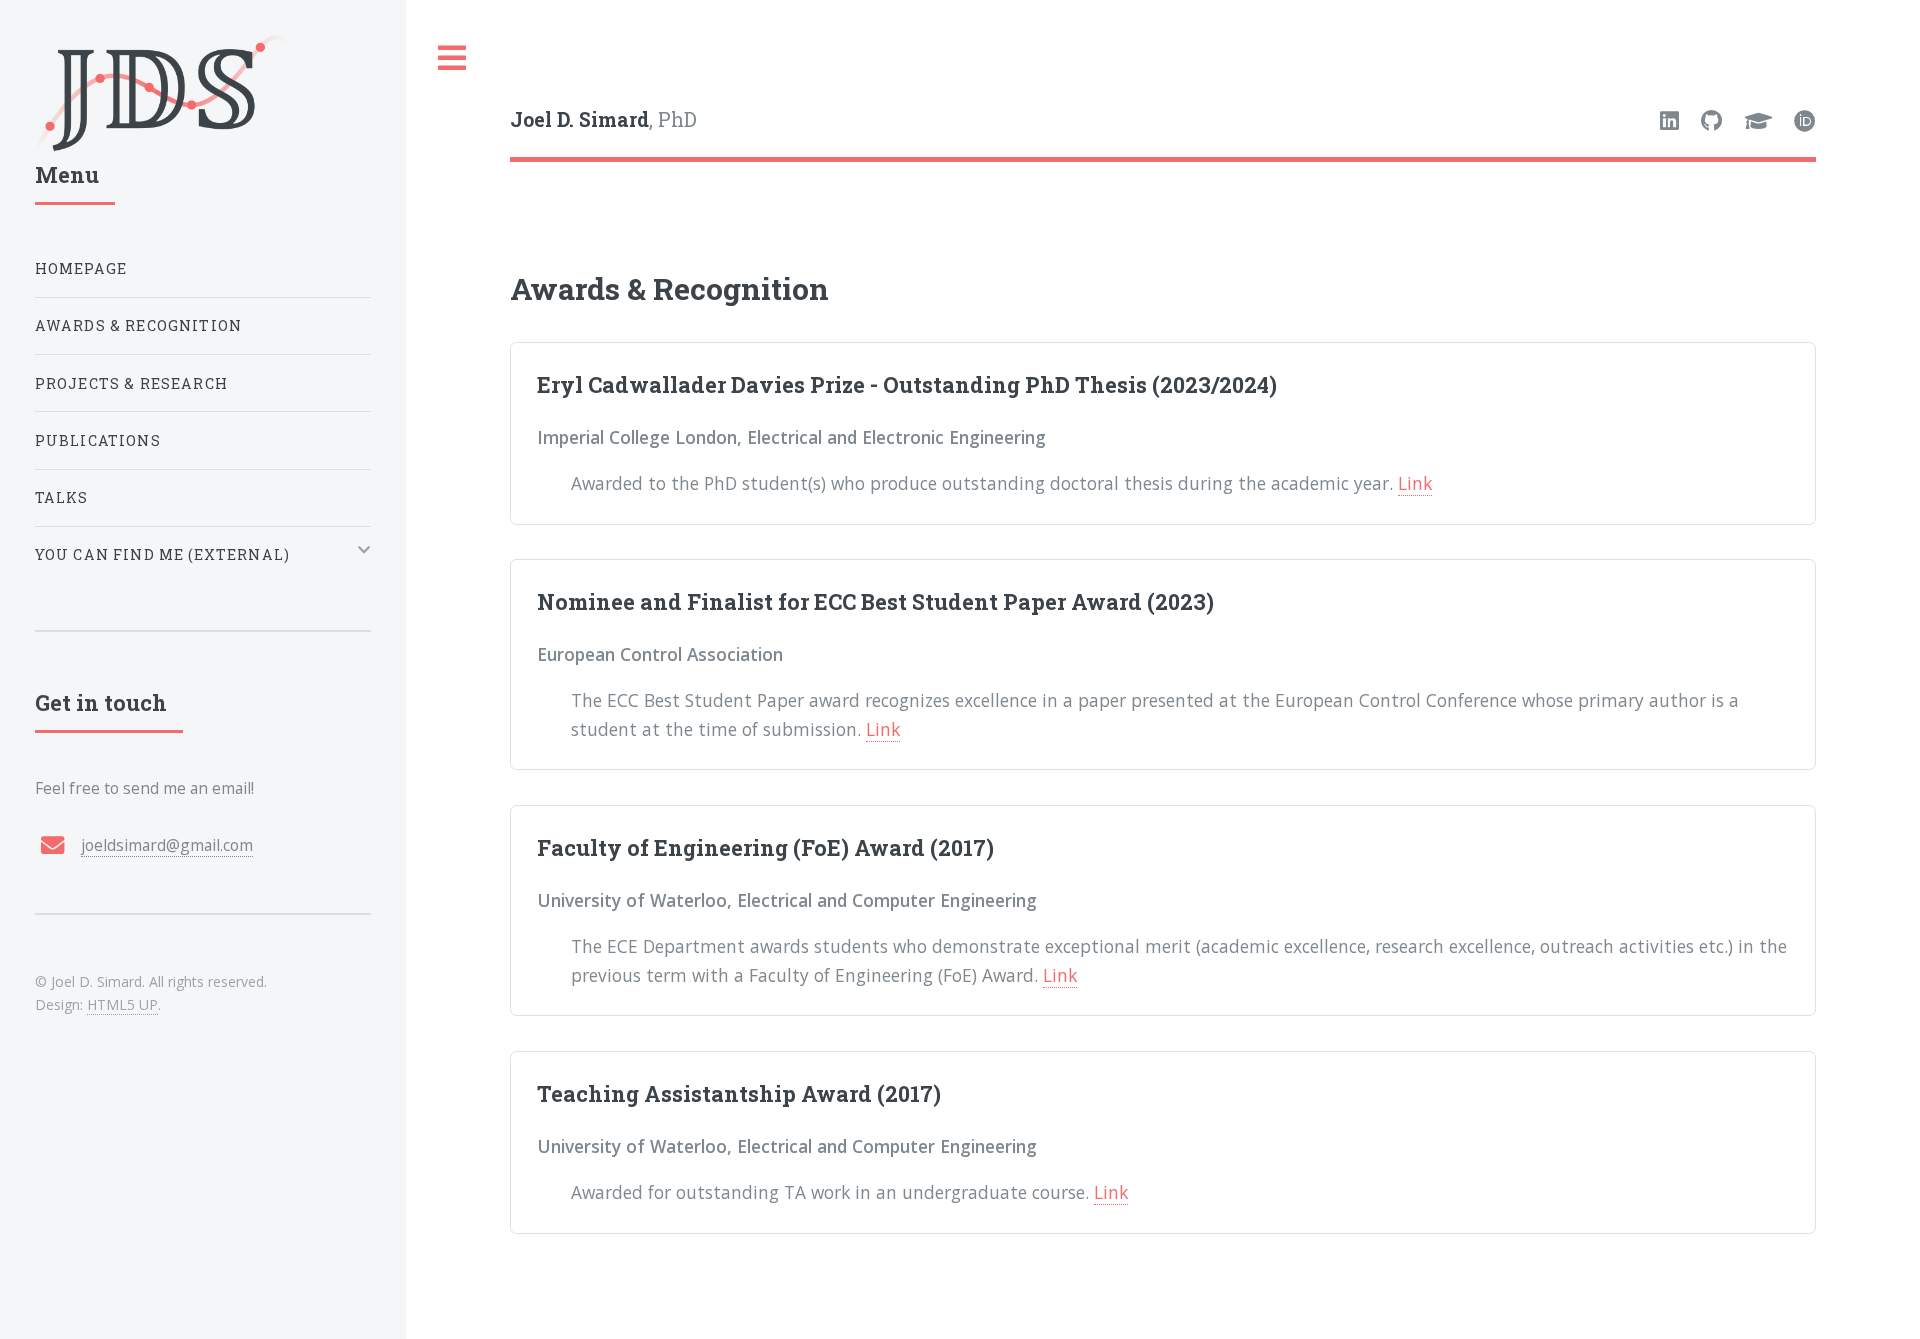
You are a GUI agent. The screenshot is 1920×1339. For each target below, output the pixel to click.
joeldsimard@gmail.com (167, 845)
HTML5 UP (122, 1004)
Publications (98, 440)
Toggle (453, 58)
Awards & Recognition (138, 325)
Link (1415, 483)
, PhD (603, 119)
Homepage (81, 268)
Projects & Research (131, 383)
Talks (62, 497)
